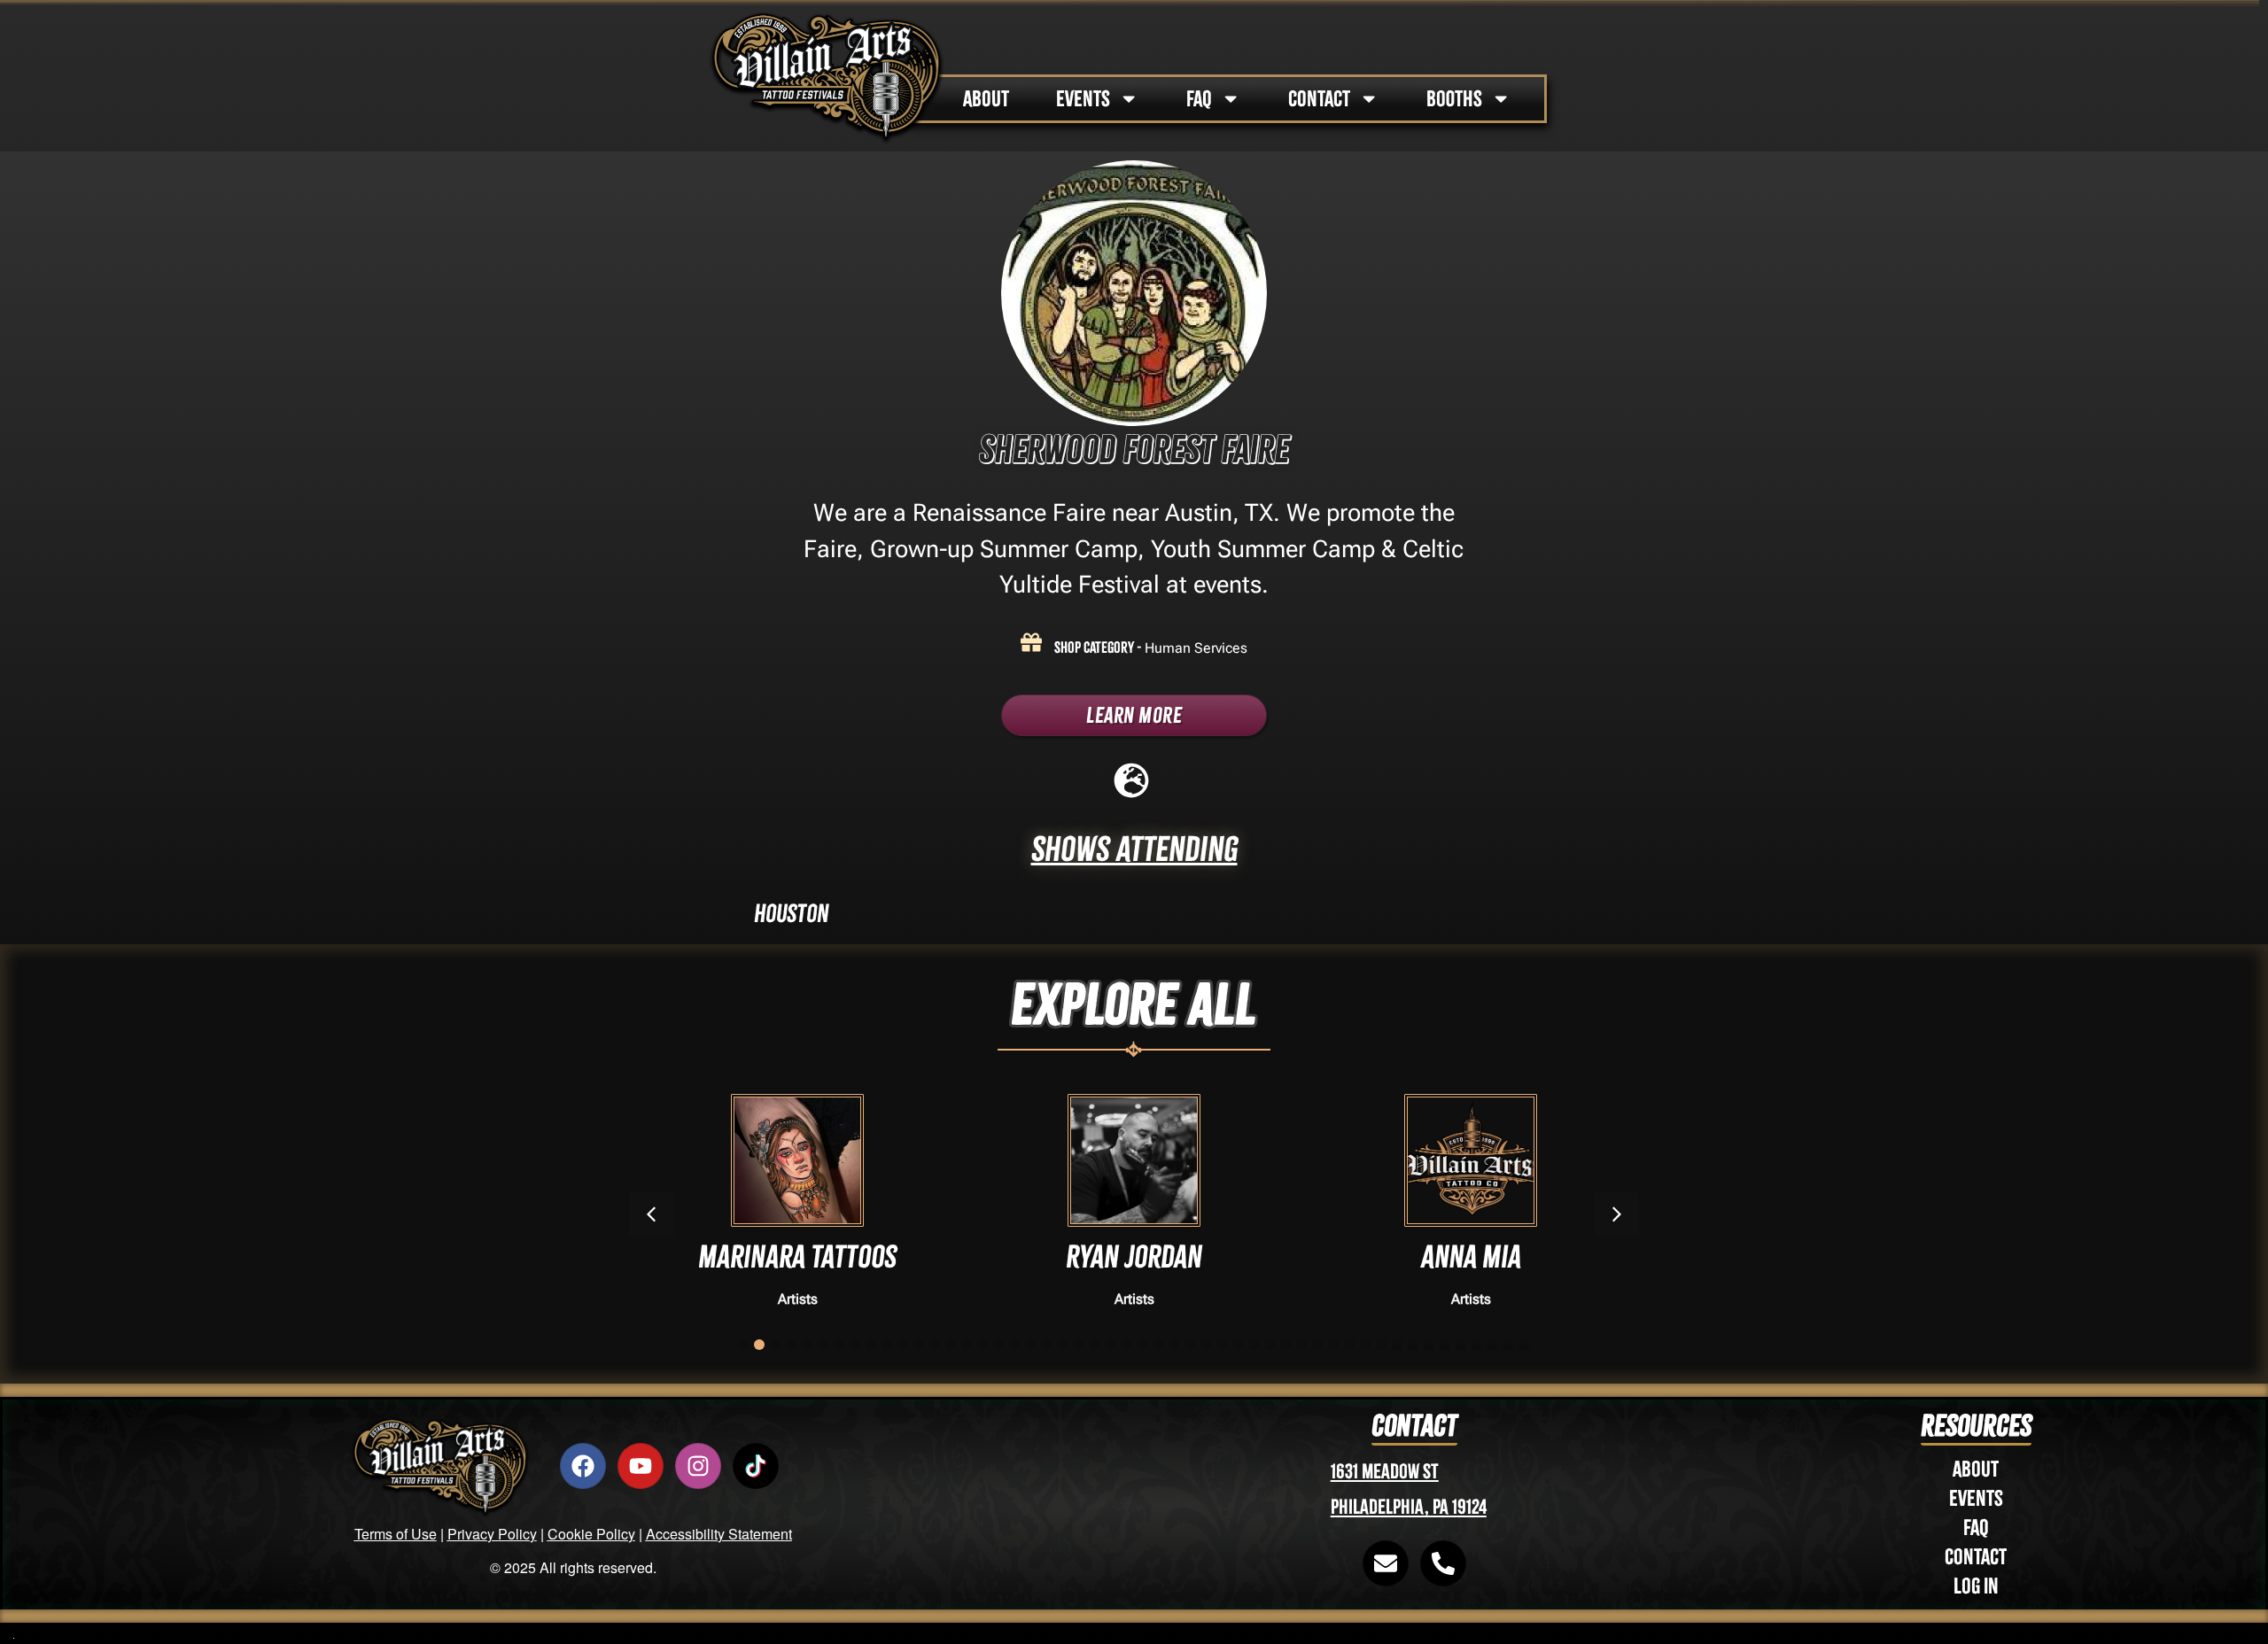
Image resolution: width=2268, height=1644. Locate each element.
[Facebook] (583, 1466)
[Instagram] (698, 1466)
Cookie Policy (591, 1534)
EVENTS (1083, 99)
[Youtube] (641, 1466)
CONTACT (1319, 99)
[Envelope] (1386, 1563)
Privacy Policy (492, 1534)
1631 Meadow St (1385, 1472)
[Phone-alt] (1443, 1563)
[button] (1617, 1214)
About (1976, 1469)
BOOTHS (1454, 99)
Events (1976, 1498)
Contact (1976, 1557)
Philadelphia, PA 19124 (1409, 1507)
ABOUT (986, 99)
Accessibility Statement (719, 1534)
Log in (1976, 1586)
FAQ (1199, 99)
